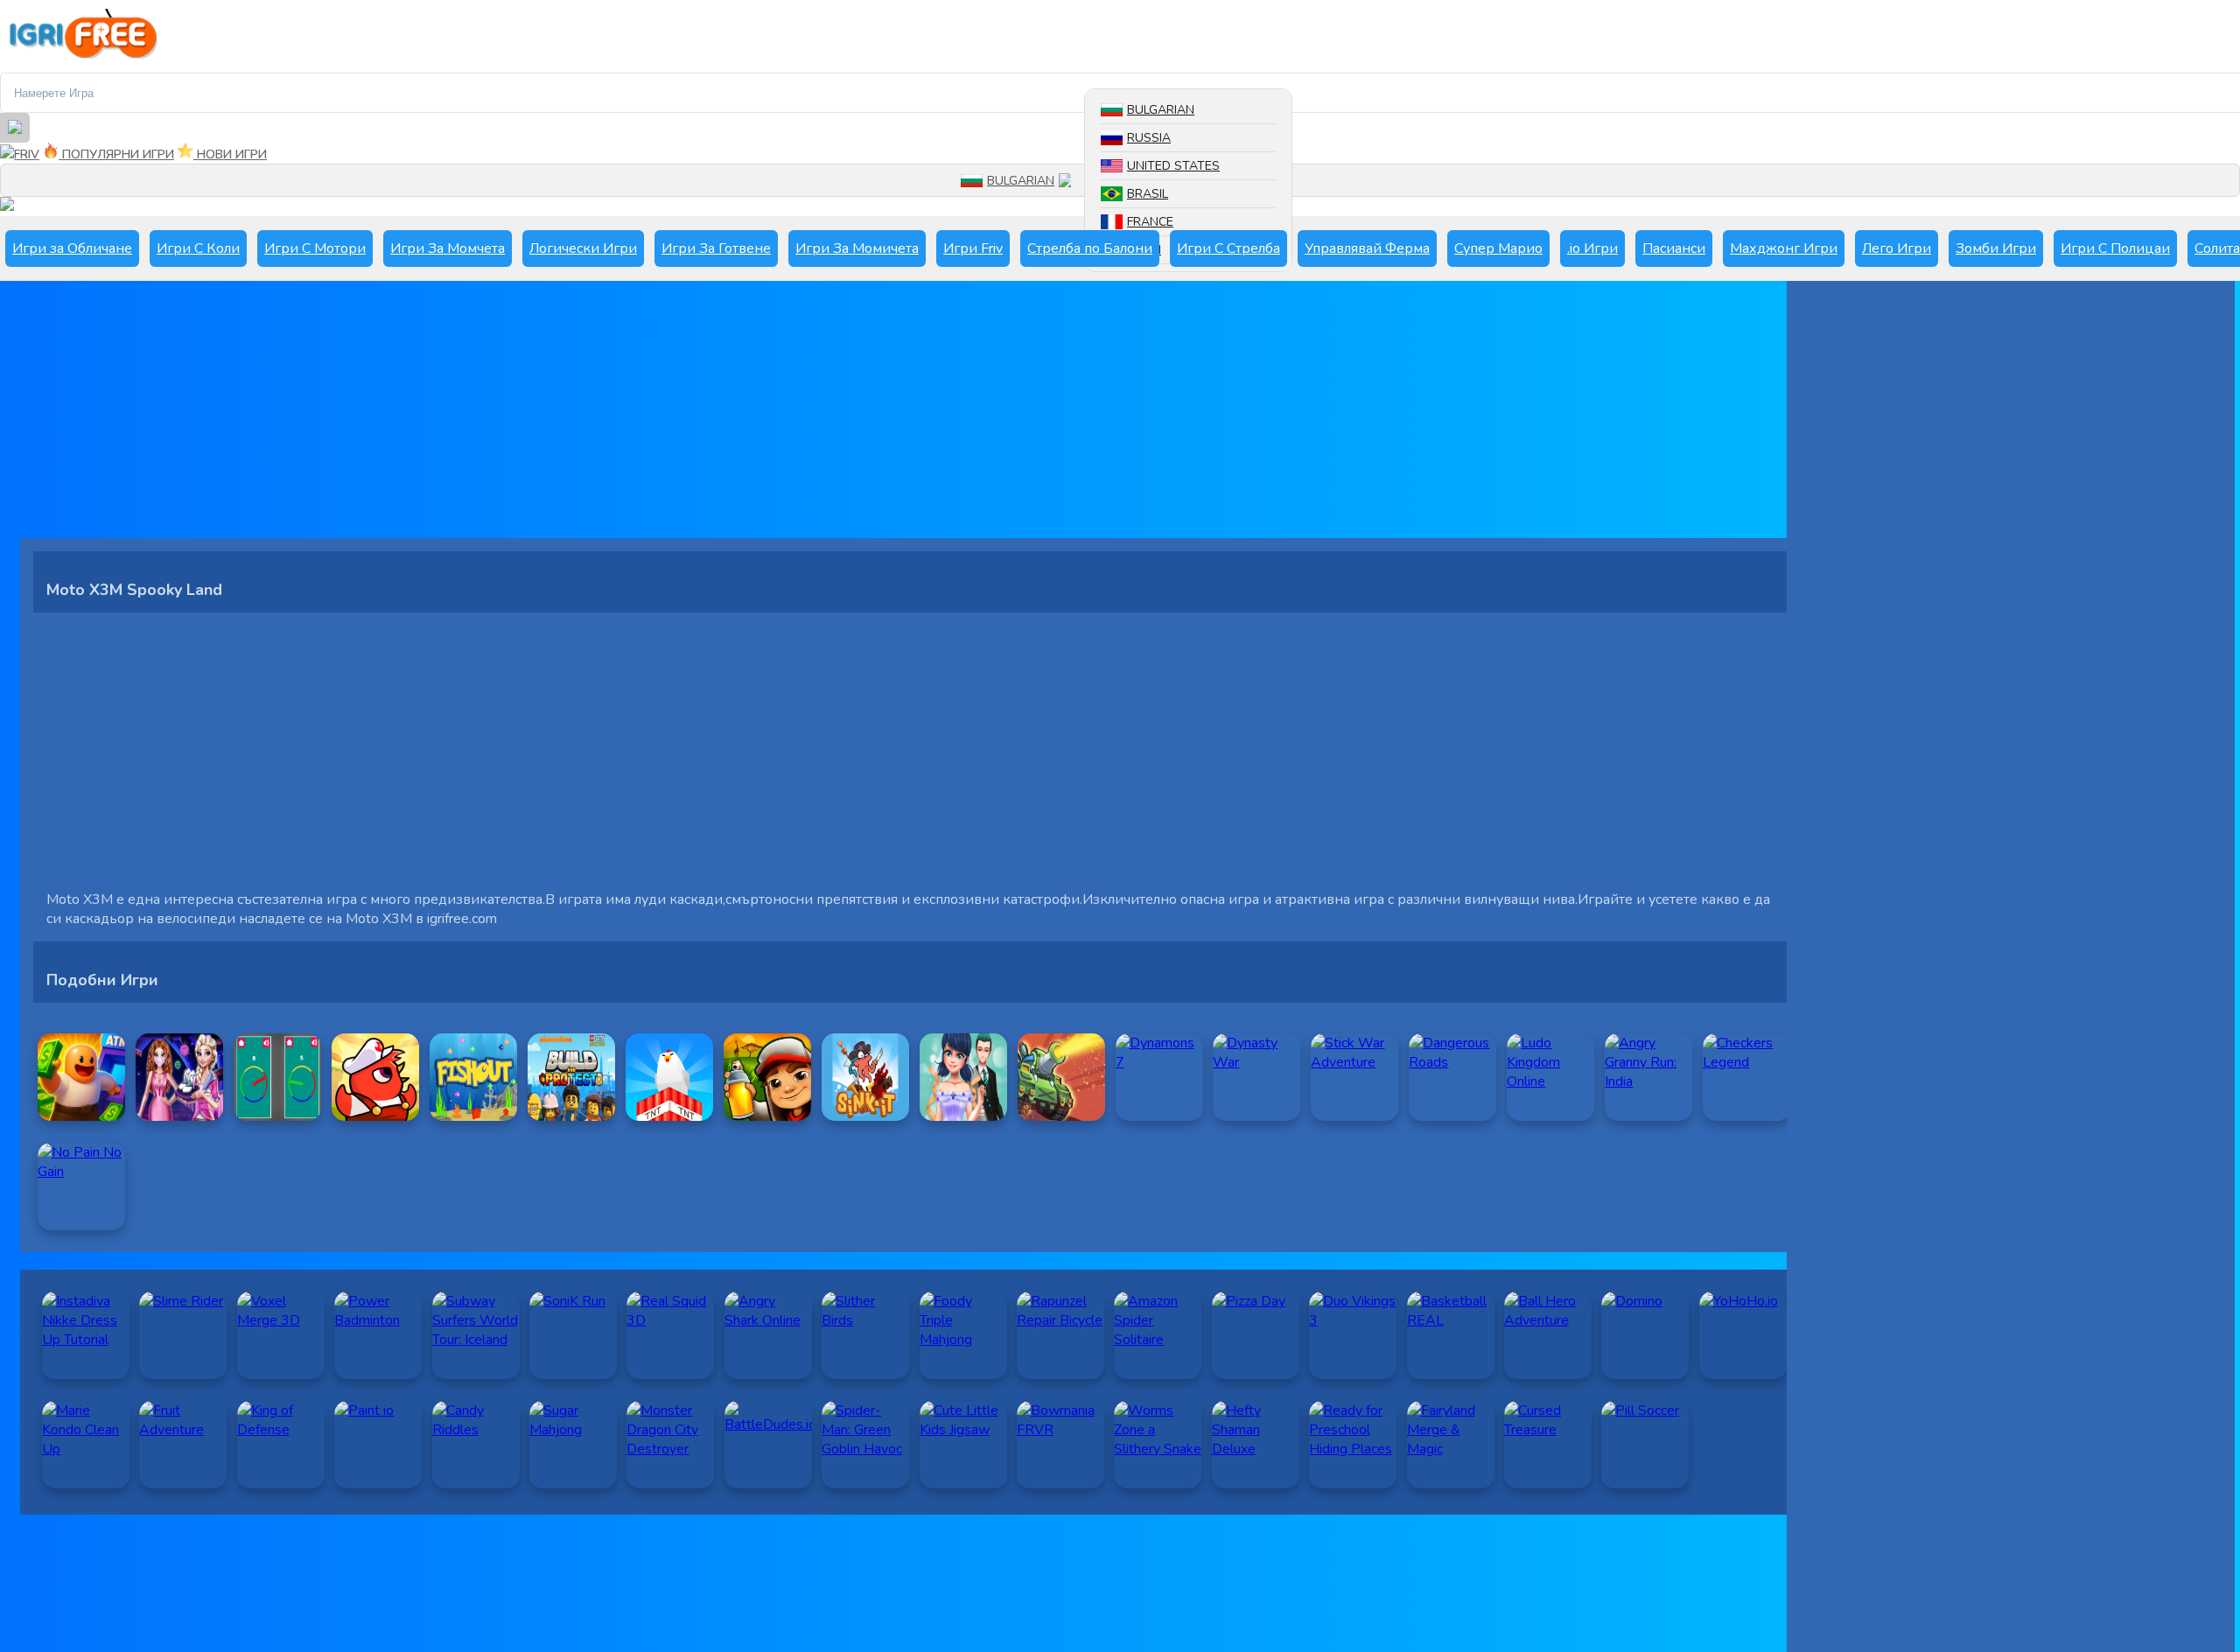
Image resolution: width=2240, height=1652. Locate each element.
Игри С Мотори (315, 248)
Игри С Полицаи (2115, 248)
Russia (1149, 138)
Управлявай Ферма (1367, 248)
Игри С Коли (198, 248)
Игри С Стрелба (1228, 248)
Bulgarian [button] (1021, 181)
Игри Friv (973, 248)
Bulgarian (1161, 110)
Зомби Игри (1996, 248)
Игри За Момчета (448, 248)
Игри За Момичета (857, 248)
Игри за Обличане (72, 248)
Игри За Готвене (716, 248)
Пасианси (1674, 248)
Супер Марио (1498, 248)
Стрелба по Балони (1090, 248)
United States (1173, 166)
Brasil (1148, 194)
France (1150, 222)
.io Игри (1592, 248)
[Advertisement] (545, 416)
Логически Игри (583, 248)
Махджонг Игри (1784, 248)
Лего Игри (1897, 248)
